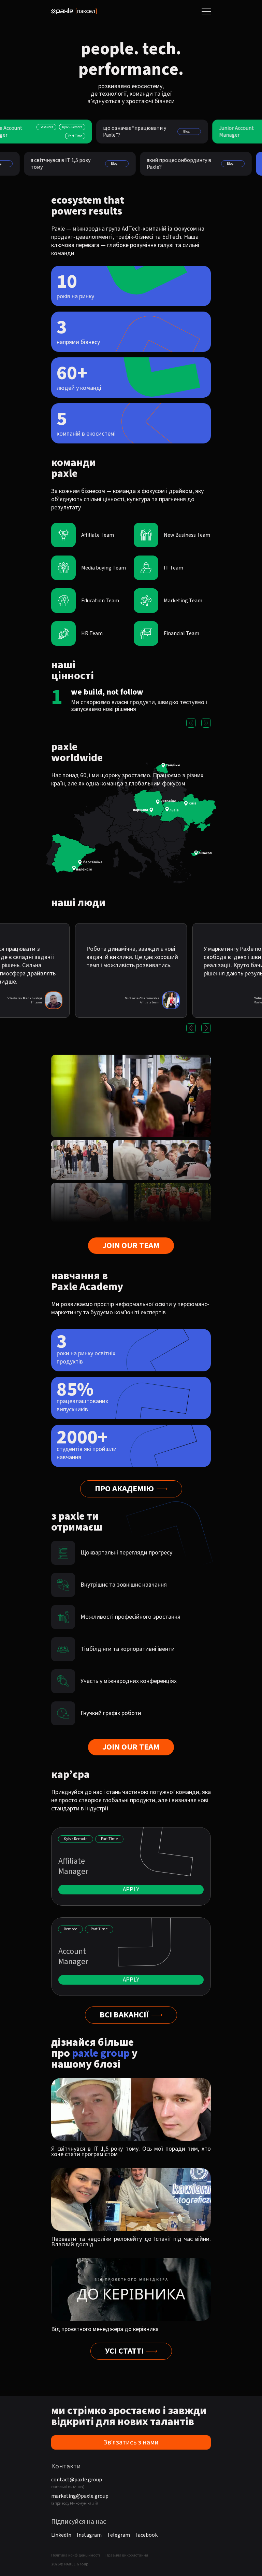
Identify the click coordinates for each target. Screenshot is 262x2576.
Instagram (89, 2535)
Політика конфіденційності (76, 2556)
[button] (191, 723)
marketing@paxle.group (80, 2496)
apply (131, 1889)
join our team (131, 1245)
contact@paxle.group (77, 2480)
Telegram (119, 2535)
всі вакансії (124, 2015)
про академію (124, 1489)
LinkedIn (61, 2535)
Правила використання (127, 2556)
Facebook (147, 2535)
